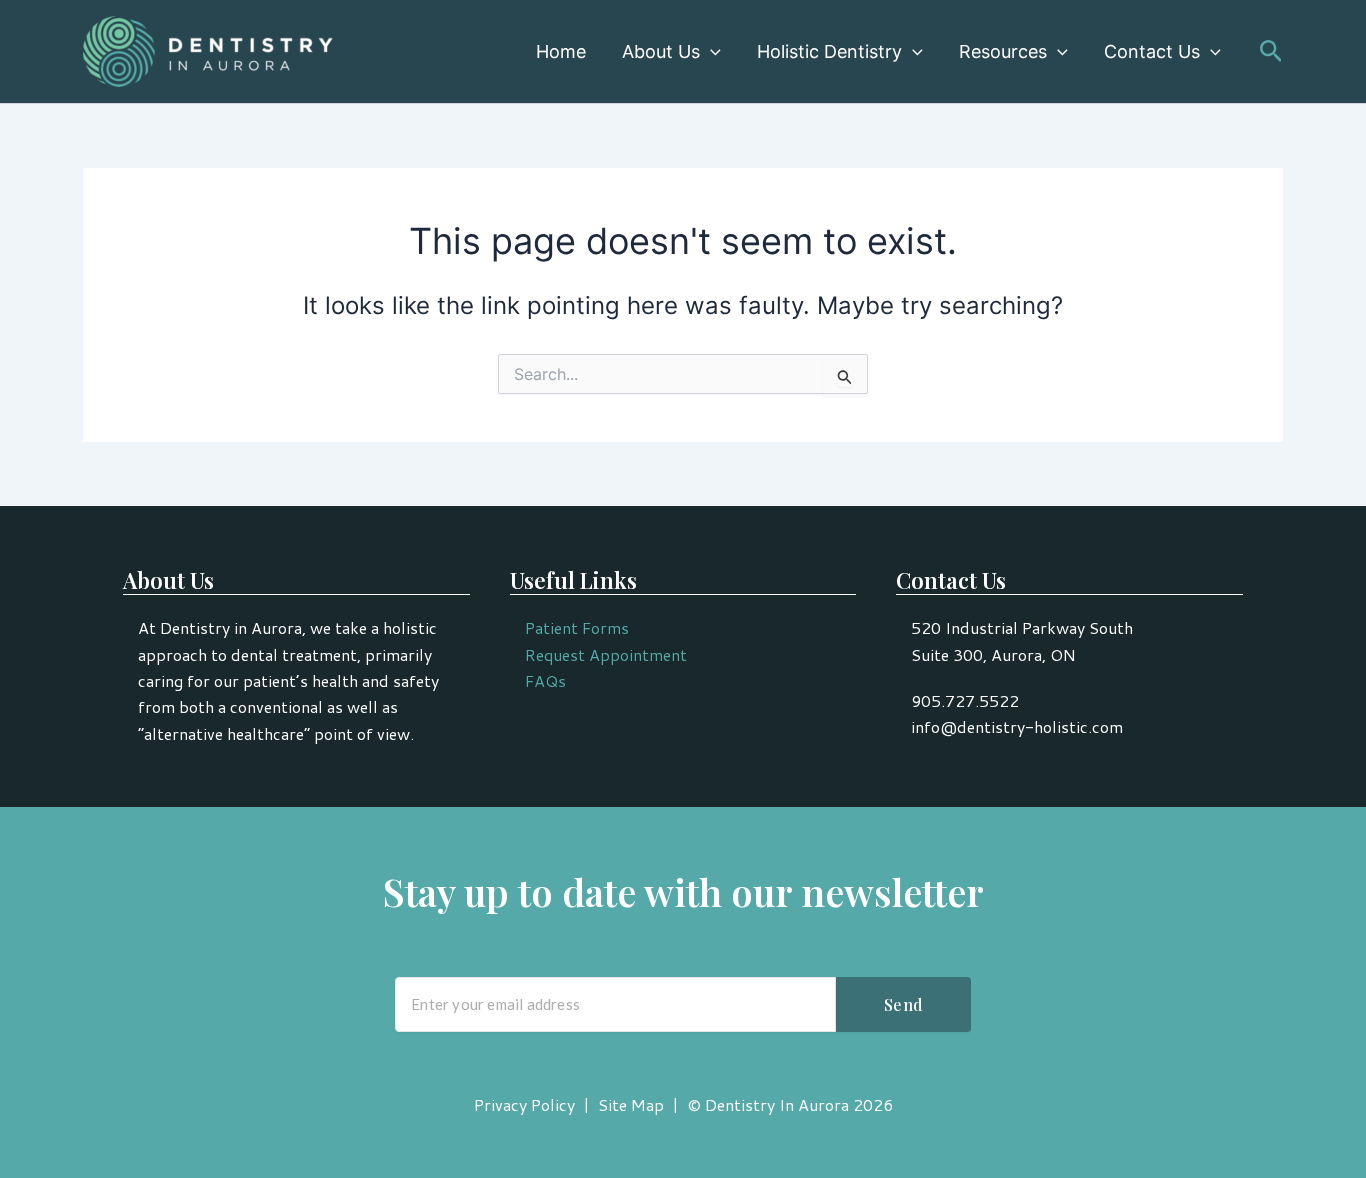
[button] (1271, 52)
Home (561, 51)
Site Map (631, 1104)
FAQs (545, 680)
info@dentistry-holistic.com (1017, 726)
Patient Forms (577, 627)
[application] (710, 52)
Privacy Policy (524, 1104)
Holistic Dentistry (829, 51)
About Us (661, 51)
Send (903, 1004)
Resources (1003, 51)
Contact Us (1152, 51)
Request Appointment (606, 654)
